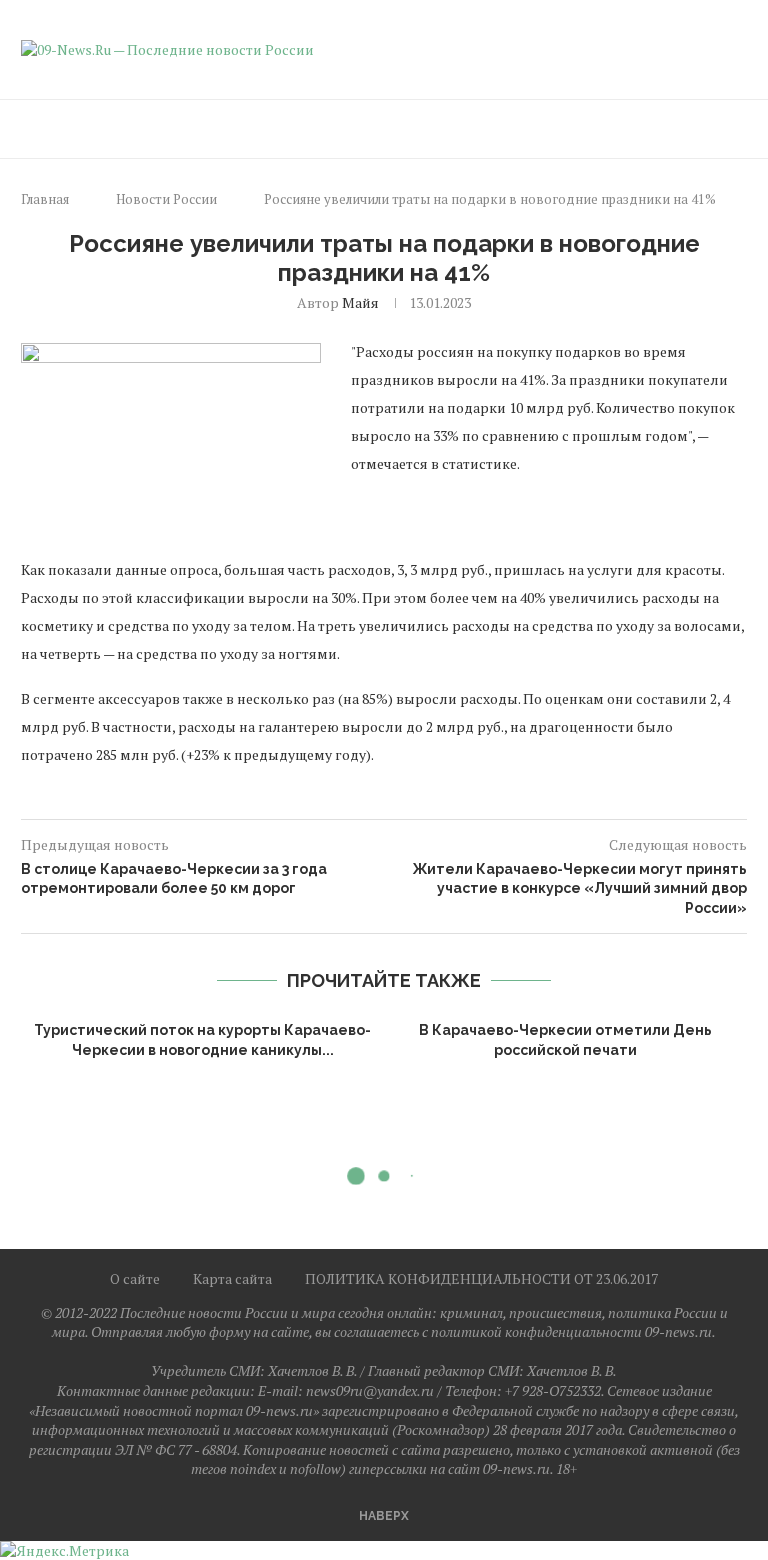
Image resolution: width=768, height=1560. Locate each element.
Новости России (166, 199)
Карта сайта (232, 1278)
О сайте (135, 1278)
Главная (45, 199)
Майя (360, 302)
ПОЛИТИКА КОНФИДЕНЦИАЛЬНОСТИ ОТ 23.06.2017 (481, 1278)
